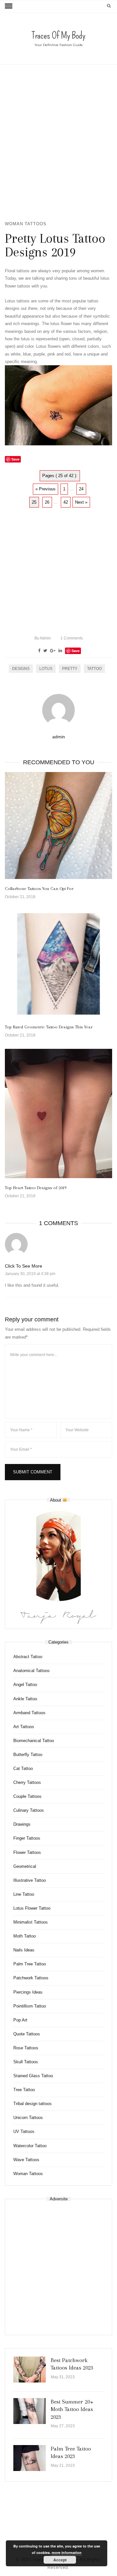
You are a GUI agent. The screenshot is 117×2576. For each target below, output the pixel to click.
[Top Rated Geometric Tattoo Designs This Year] (58, 964)
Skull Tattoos (26, 2062)
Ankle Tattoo (25, 1699)
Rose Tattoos (26, 2048)
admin (43, 638)
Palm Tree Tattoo (30, 1964)
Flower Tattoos (27, 1852)
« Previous (45, 489)
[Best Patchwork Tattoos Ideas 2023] (30, 2370)
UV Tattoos (24, 2131)
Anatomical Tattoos (32, 1671)
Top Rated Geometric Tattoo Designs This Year (49, 1027)
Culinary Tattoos (29, 1810)
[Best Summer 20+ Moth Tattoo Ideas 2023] (30, 2411)
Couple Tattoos (27, 1796)
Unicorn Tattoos (28, 2118)
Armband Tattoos (29, 1713)
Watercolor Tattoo (30, 2146)
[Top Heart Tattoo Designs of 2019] (58, 1114)
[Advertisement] (58, 142)
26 (47, 502)
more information (67, 2553)
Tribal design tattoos (32, 2104)
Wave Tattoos (26, 2160)
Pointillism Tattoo (30, 2006)
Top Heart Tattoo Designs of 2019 (36, 1188)
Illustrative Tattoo (30, 1880)
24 (81, 489)
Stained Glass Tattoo (33, 2076)
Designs (21, 669)
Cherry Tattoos (27, 1782)
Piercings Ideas (28, 1992)
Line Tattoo (24, 1894)
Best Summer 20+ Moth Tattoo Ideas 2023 (72, 2409)
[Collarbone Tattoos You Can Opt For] (58, 825)
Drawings (22, 1824)
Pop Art (20, 2020)
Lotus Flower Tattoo (32, 1908)
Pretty (70, 669)
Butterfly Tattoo (28, 1755)
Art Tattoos (24, 1727)
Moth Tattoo (25, 1936)
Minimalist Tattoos (31, 1922)
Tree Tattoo (24, 2090)
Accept (60, 2560)
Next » (81, 502)
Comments (72, 638)
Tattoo (94, 669)
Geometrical (25, 1866)
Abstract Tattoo (28, 1657)
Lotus (46, 669)
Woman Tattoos (26, 224)
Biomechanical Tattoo (34, 1741)
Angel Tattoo (25, 1685)
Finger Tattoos (27, 1838)
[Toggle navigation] (9, 6)
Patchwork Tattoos (31, 1978)
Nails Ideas (24, 1950)
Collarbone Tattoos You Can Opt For (39, 889)
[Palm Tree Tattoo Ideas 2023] (30, 2458)
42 (66, 502)
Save (76, 651)
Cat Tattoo (23, 1768)
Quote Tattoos (27, 2034)
